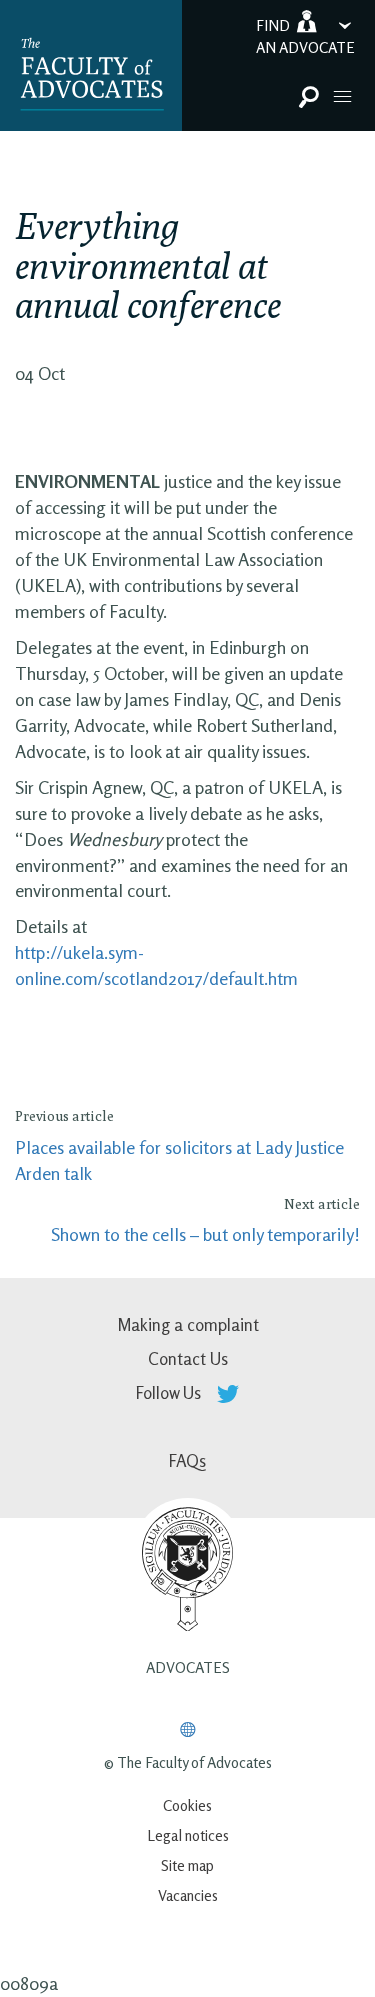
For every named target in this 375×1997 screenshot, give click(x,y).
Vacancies (188, 1895)
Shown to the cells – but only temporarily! (205, 1234)
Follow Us (170, 1392)
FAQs (187, 1460)
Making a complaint (188, 1324)
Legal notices (188, 1835)
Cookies (187, 1805)
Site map (187, 1865)
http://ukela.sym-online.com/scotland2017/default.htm (156, 965)
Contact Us (188, 1358)
